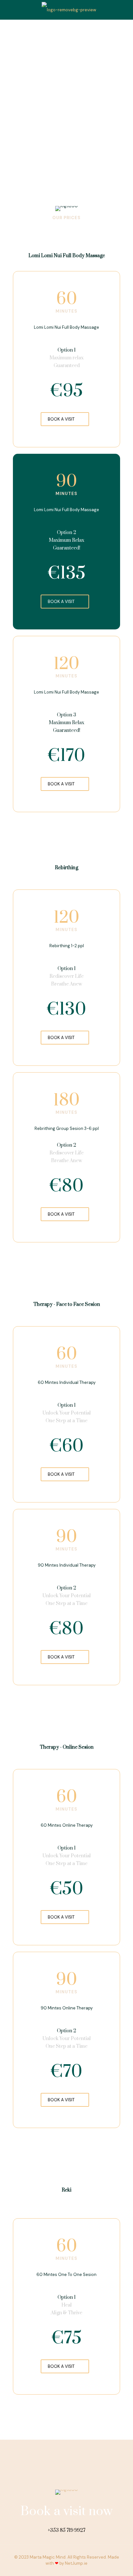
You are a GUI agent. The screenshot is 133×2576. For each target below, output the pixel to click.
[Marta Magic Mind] (69, 10)
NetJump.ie (76, 2563)
